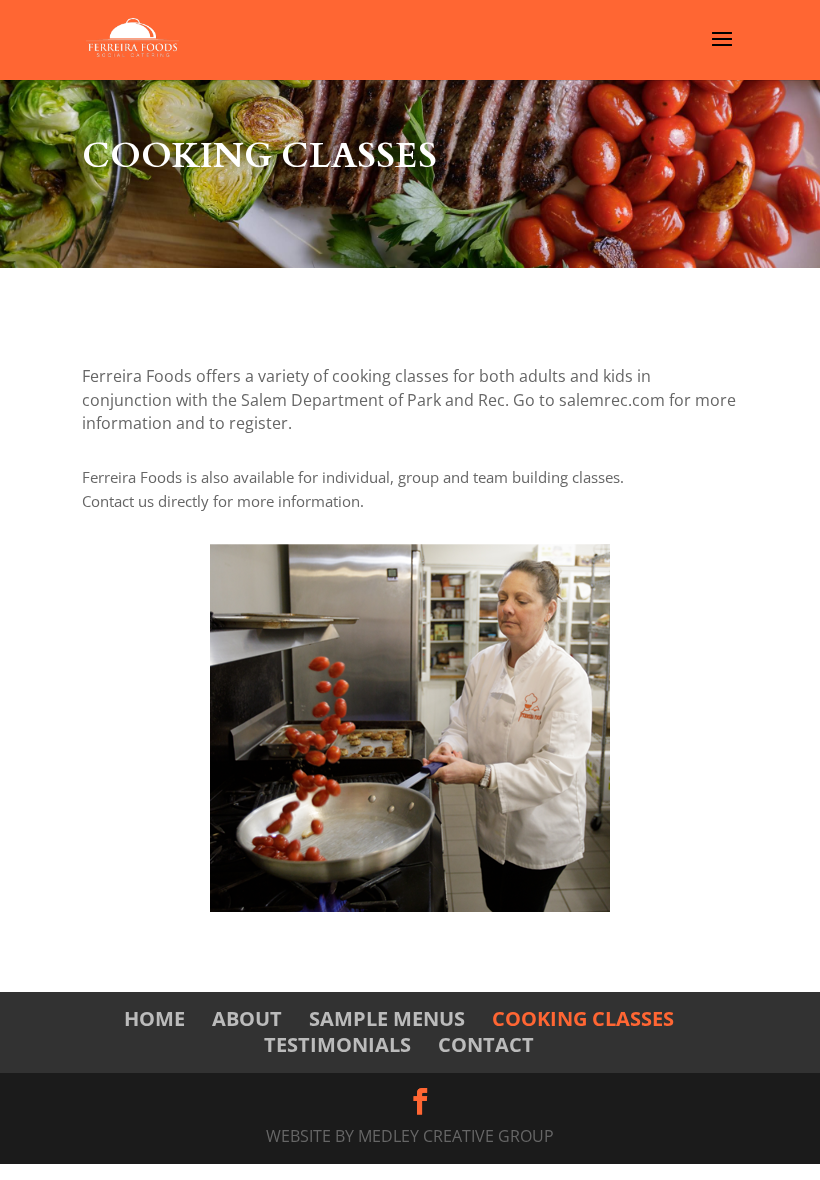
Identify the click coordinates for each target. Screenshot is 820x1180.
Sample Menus (387, 1018)
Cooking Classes (583, 1018)
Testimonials (337, 1044)
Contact (486, 1044)
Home (154, 1018)
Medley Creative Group (456, 1136)
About (247, 1018)
